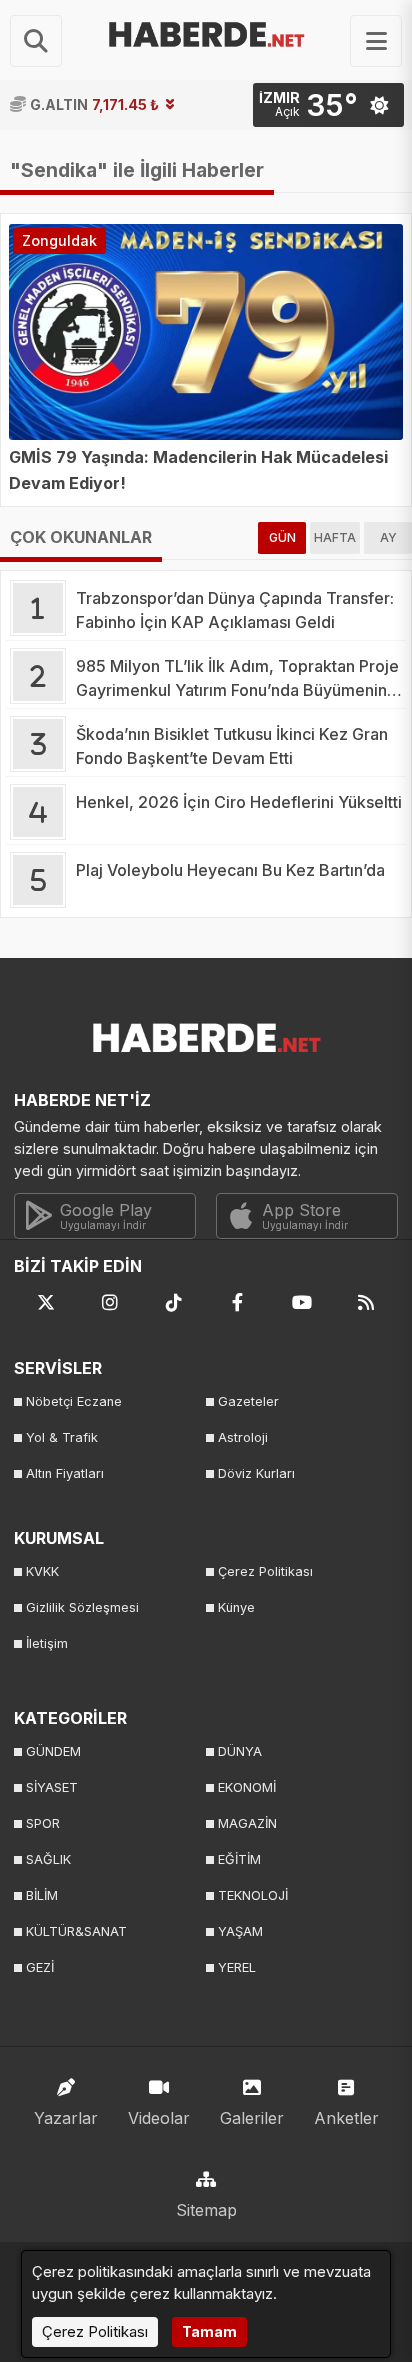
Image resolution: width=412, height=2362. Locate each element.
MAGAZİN (247, 1823)
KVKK (42, 1571)
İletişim (47, 1643)
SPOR (43, 1823)
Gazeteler (248, 1401)
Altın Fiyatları (65, 1473)
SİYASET (52, 1787)
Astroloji (243, 1437)
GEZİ (40, 1967)
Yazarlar (66, 2118)
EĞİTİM (239, 1859)
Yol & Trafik (62, 1437)
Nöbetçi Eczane (74, 1401)
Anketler (346, 2118)
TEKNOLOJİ (253, 1895)
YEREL (237, 1967)
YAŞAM (240, 1931)
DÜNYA (240, 1751)
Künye (236, 1607)
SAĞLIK (48, 1859)
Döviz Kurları (256, 1473)
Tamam (209, 2331)
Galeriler (252, 2118)
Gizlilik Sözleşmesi (82, 1607)
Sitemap (206, 2210)
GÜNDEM (53, 1751)
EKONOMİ (247, 1787)
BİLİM (42, 1895)
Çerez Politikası (265, 1571)
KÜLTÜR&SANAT (76, 1931)
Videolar (159, 2118)
